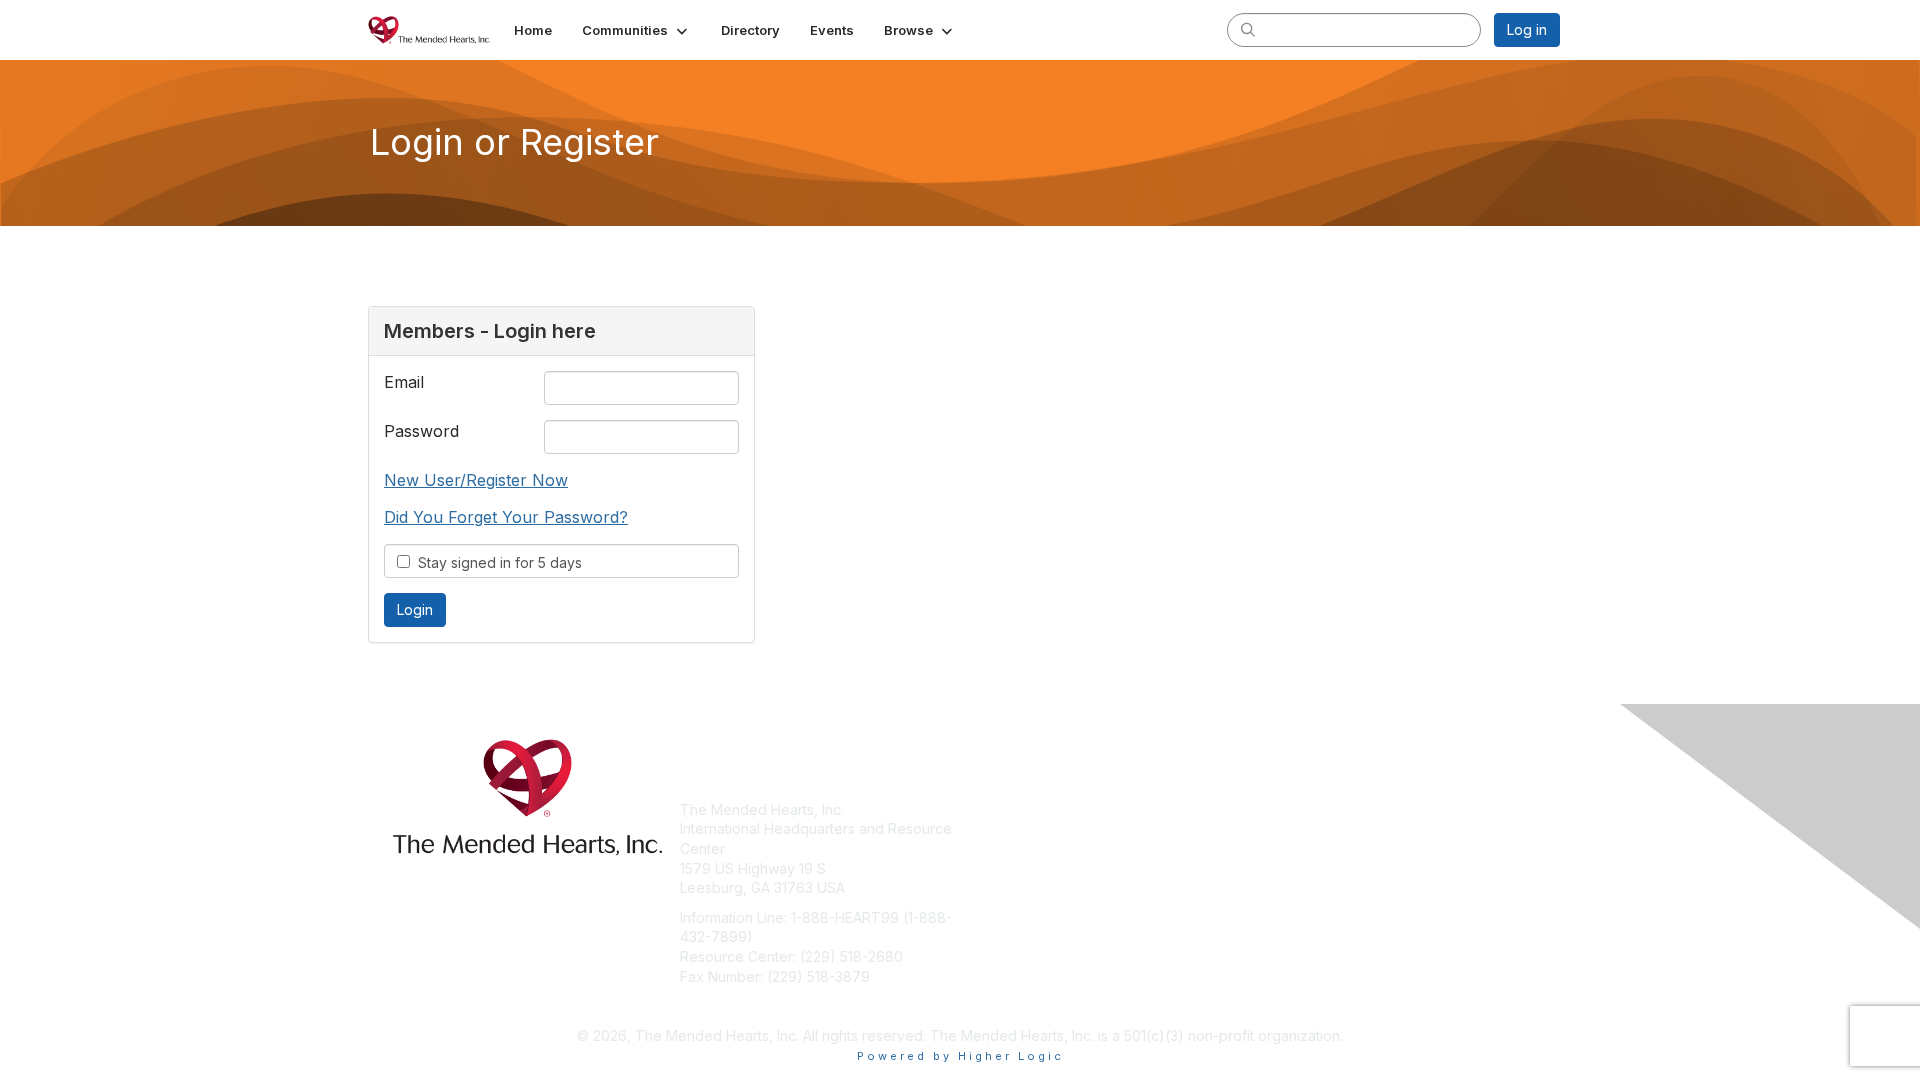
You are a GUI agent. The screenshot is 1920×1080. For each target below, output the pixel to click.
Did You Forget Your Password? (506, 517)
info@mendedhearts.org (760, 1005)
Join (982, 809)
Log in (1527, 29)
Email (404, 382)
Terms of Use (1301, 828)
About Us (1287, 809)
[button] (636, 30)
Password (421, 431)
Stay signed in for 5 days (496, 562)
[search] (1248, 29)
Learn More (1006, 848)
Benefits (995, 828)
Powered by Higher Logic (960, 1056)
